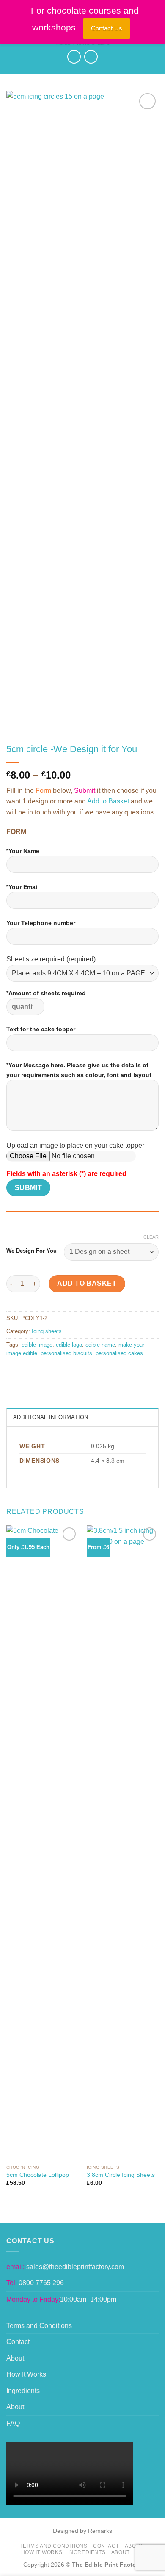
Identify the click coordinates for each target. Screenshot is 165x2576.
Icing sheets (47, 1331)
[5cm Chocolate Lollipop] (42, 1843)
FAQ (13, 2423)
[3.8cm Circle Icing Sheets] (123, 1843)
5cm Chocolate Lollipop (38, 2175)
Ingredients (23, 2391)
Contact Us (107, 28)
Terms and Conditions (39, 2326)
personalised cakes (119, 1353)
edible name (100, 1345)
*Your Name (23, 851)
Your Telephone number (41, 923)
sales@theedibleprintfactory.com (75, 2267)
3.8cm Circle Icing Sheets (121, 2175)
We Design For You (32, 1251)
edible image (37, 1345)
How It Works (26, 2374)
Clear (151, 1237)
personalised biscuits (66, 1353)
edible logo (69, 1345)
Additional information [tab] (51, 1417)
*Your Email (23, 887)
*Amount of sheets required (46, 993)
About (15, 2358)
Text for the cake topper (41, 1029)
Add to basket (87, 1283)
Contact (18, 2342)
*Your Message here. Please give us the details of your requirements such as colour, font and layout (79, 1070)
